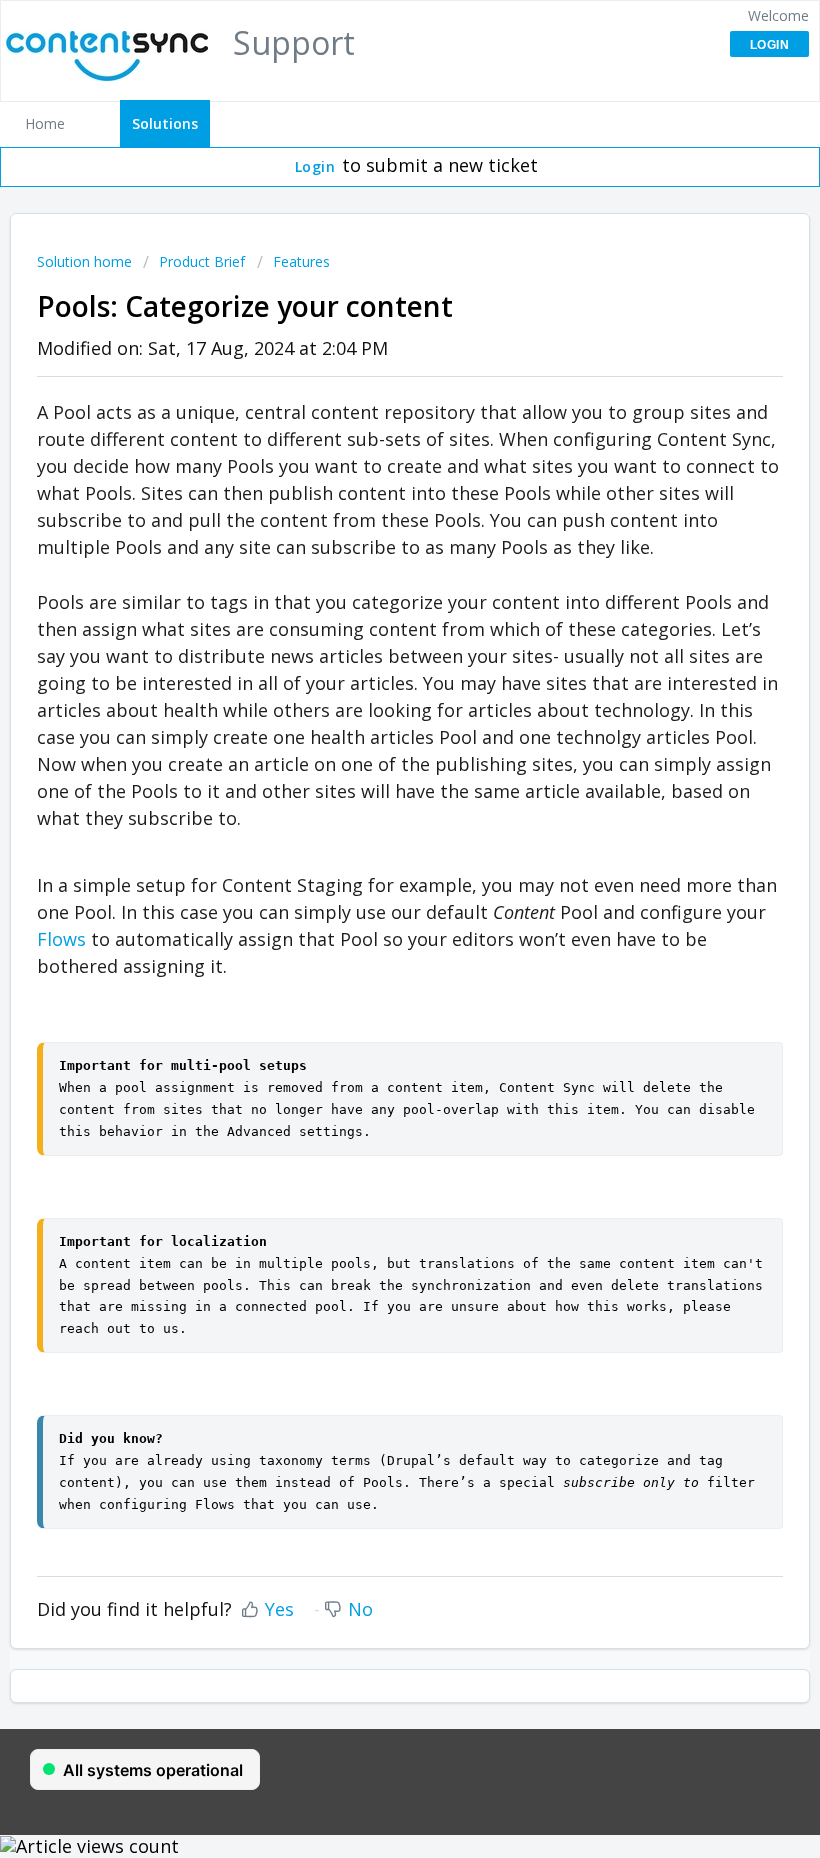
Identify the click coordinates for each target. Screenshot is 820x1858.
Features (301, 261)
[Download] (373, 931)
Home (45, 123)
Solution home (86, 261)
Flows (61, 939)
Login (315, 166)
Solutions (165, 123)
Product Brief (202, 261)
